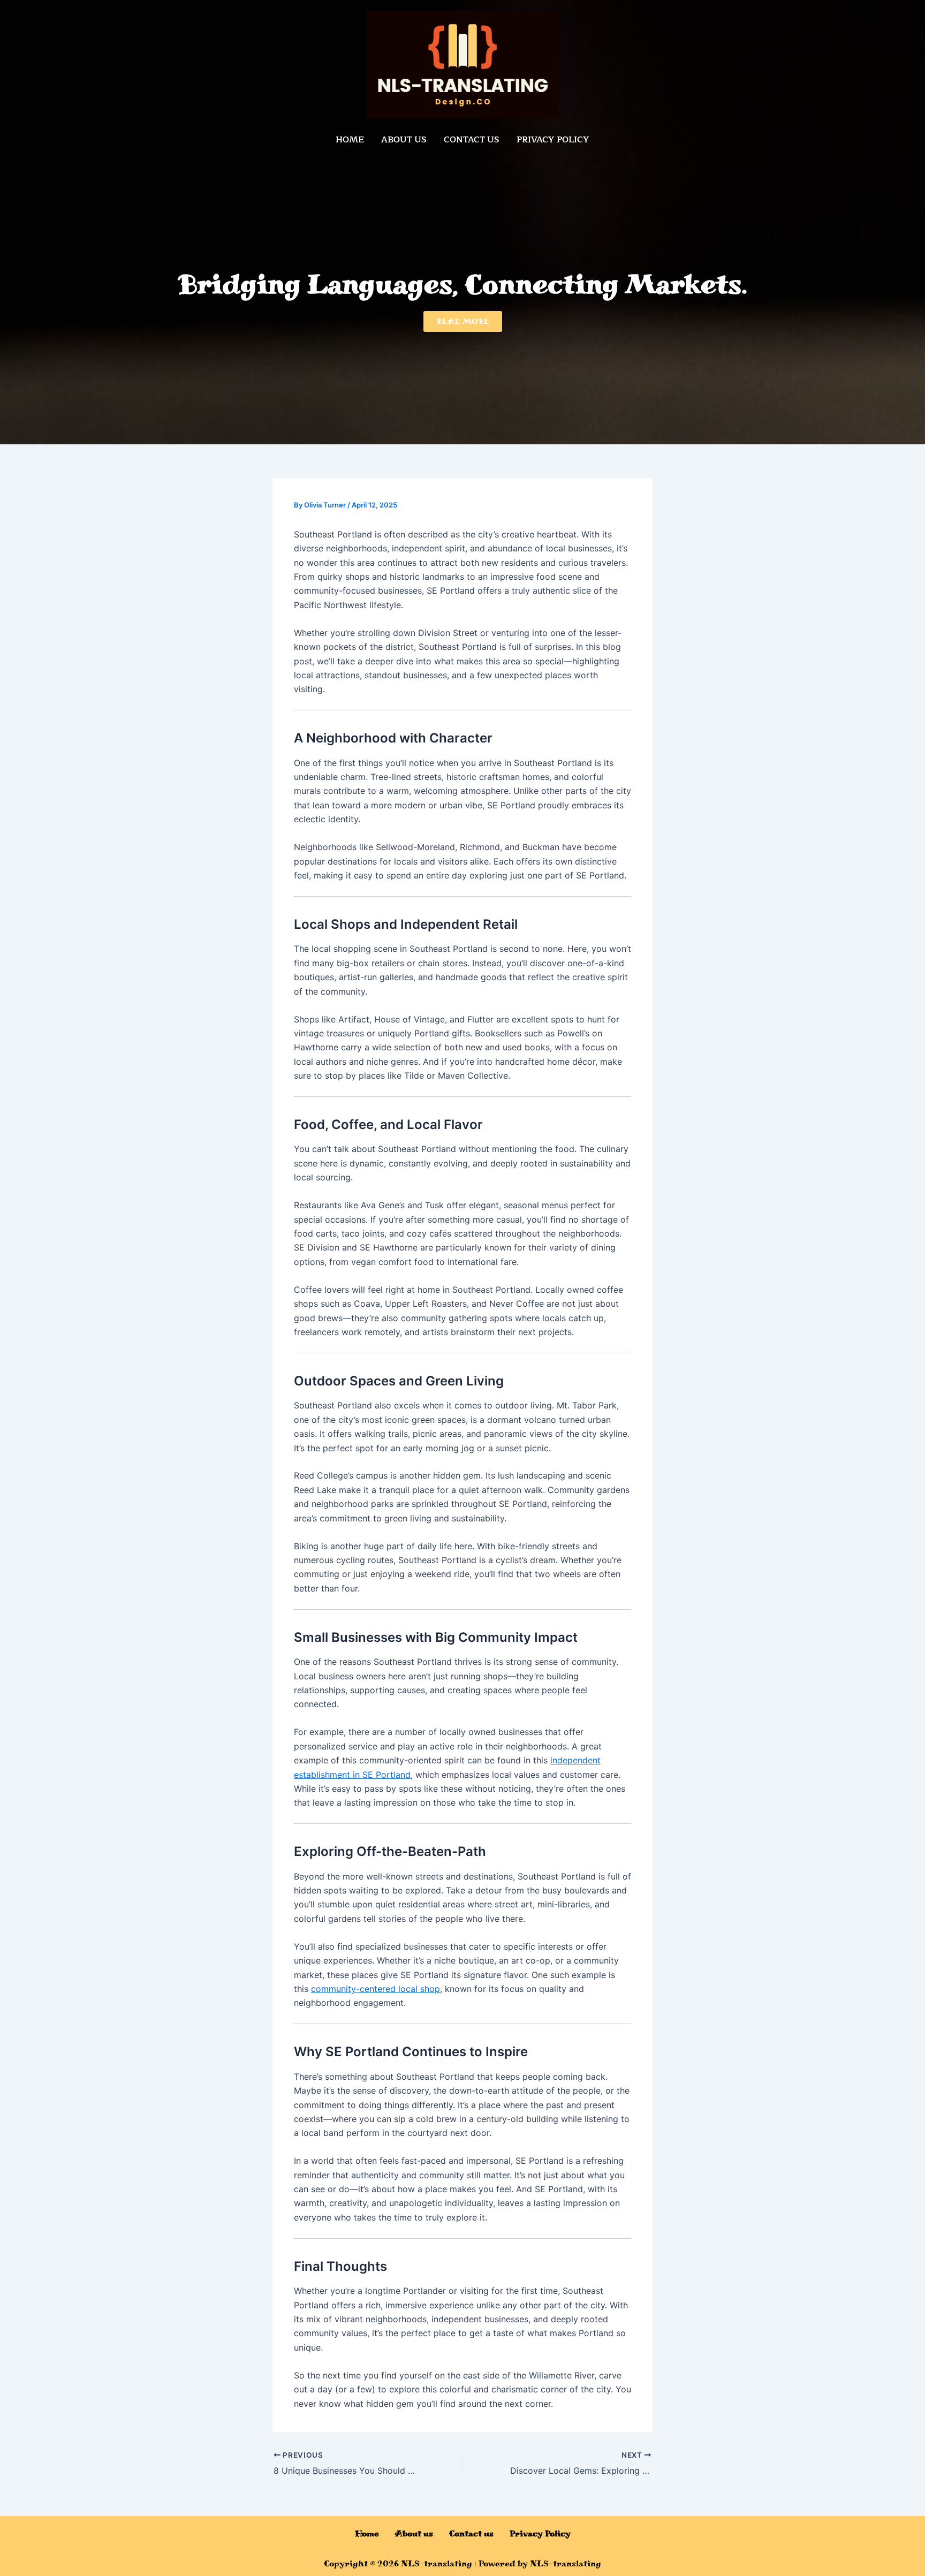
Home (350, 140)
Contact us (472, 140)
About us (404, 140)
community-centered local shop (376, 1989)
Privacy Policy (553, 140)
